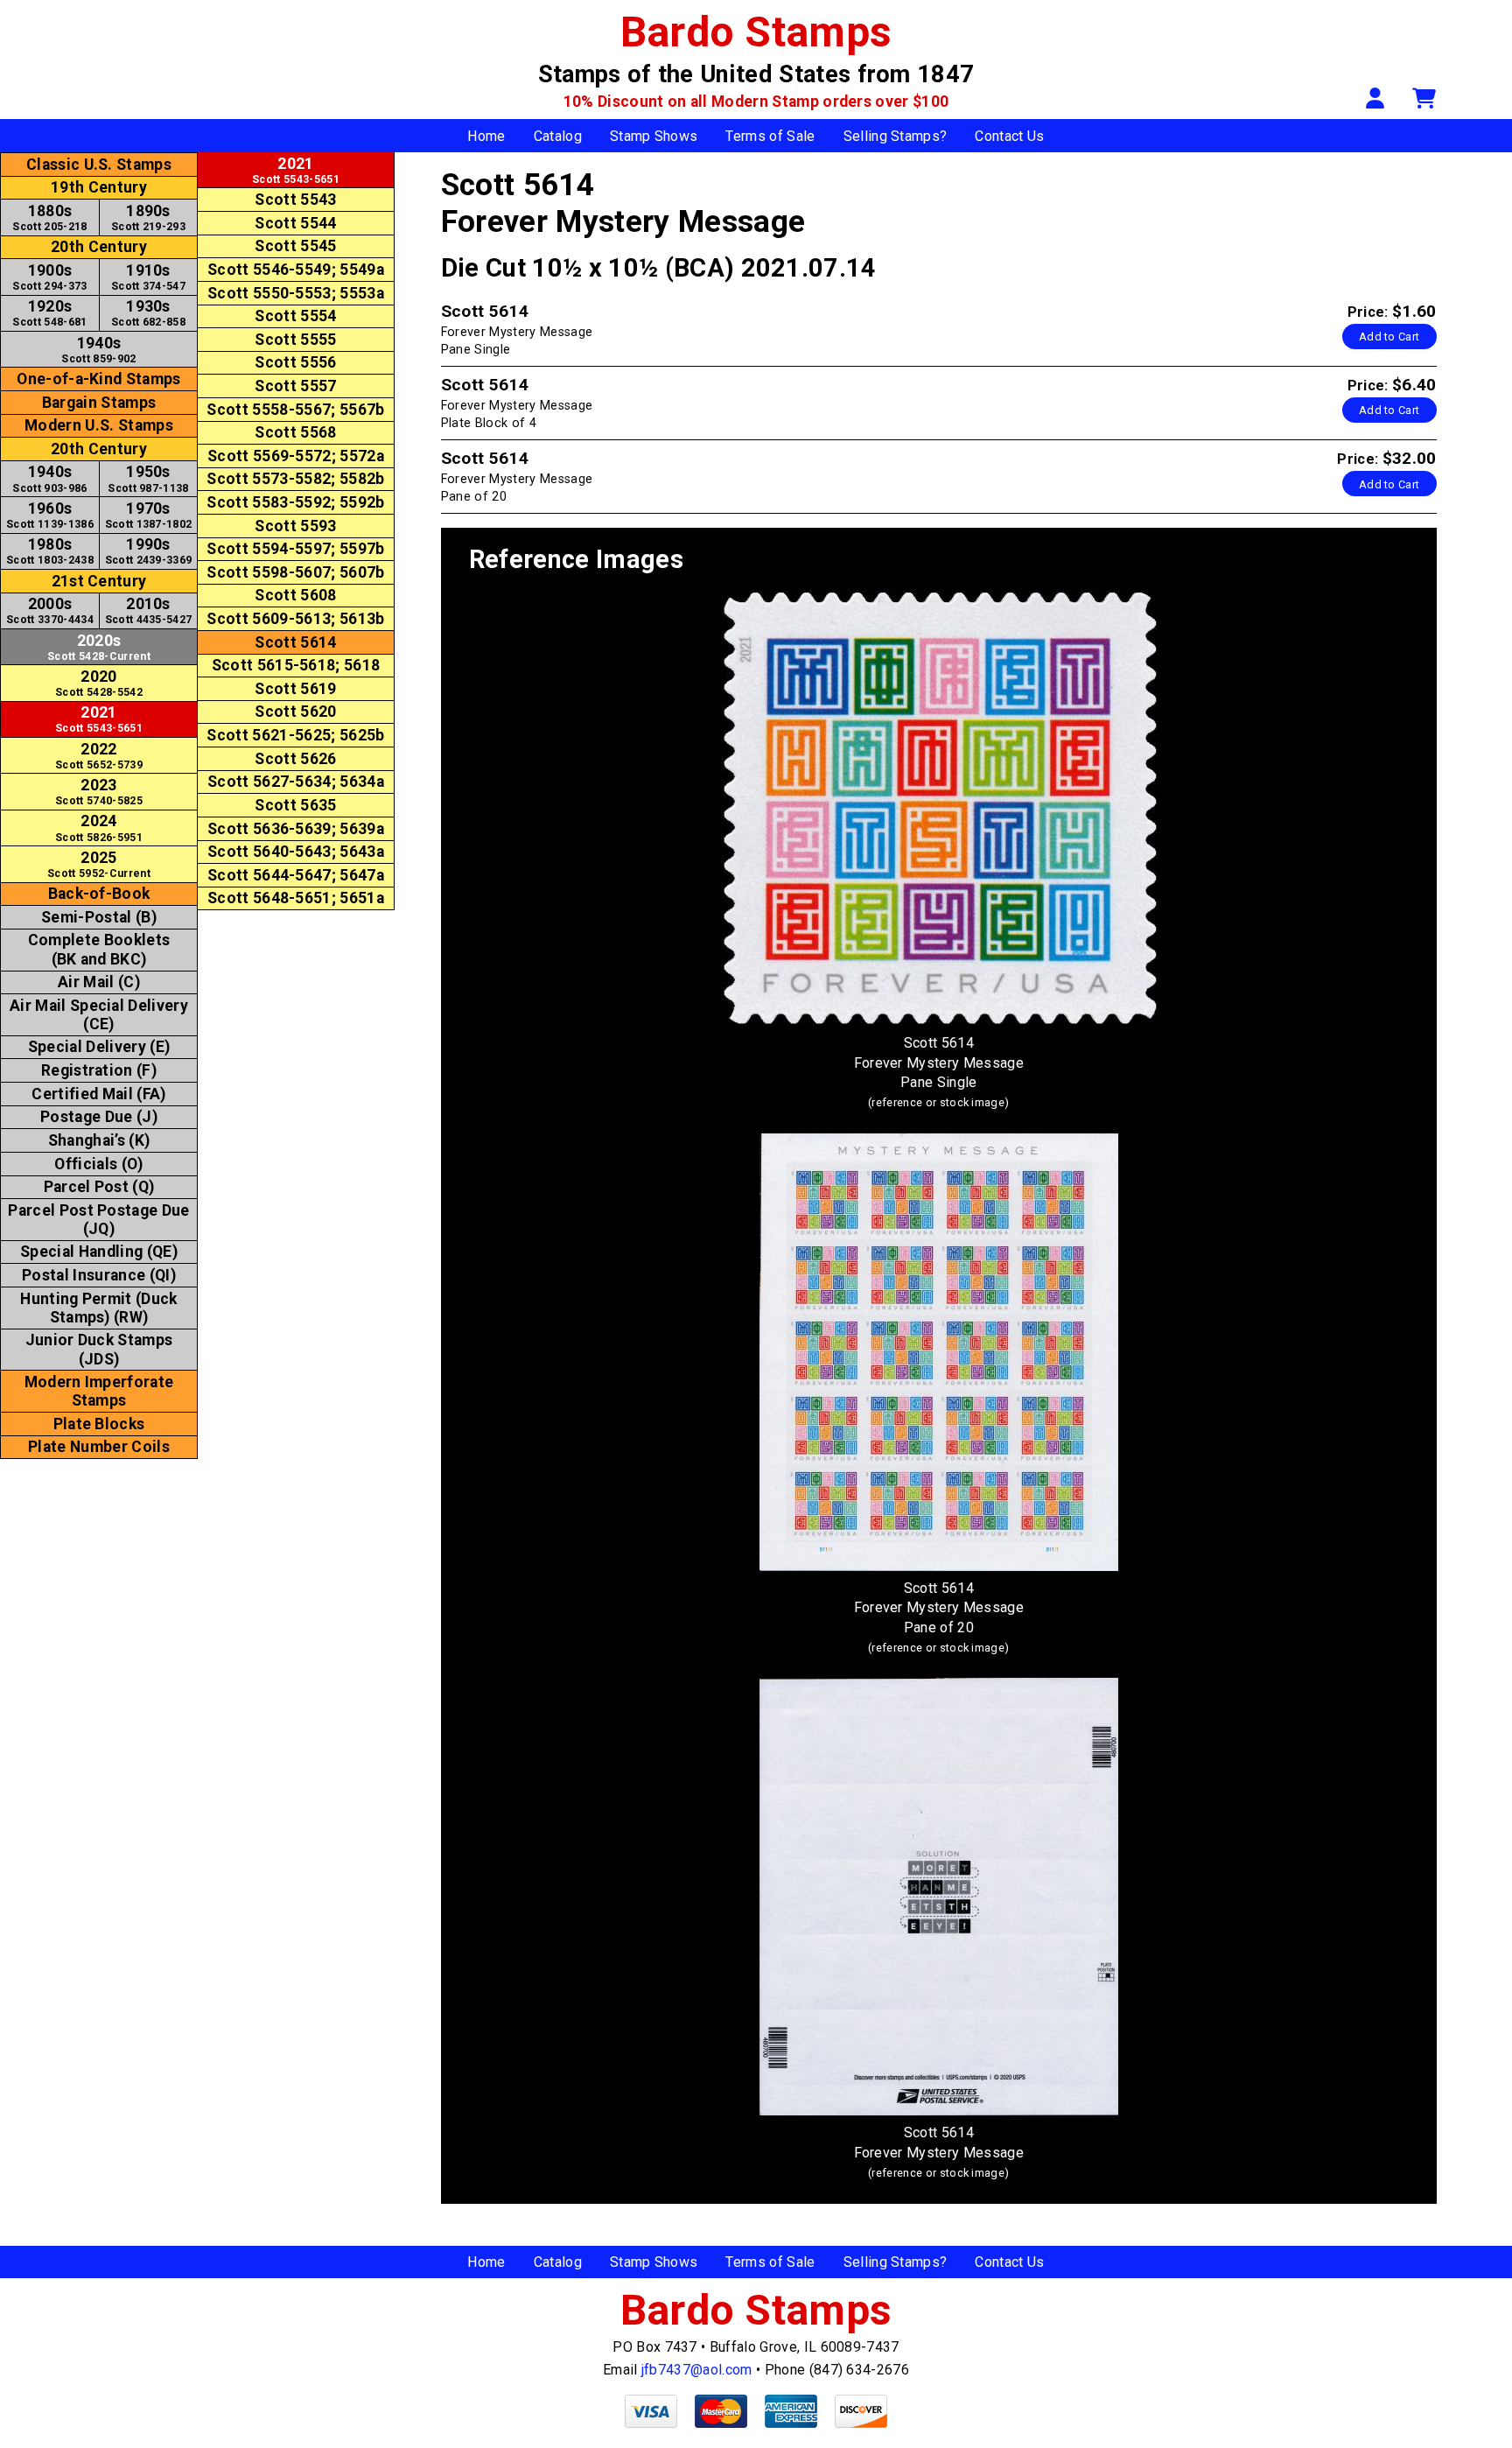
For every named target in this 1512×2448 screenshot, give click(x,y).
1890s (148, 217)
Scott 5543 (295, 200)
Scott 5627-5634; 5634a (296, 782)
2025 (99, 864)
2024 (99, 828)
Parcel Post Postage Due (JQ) (98, 1220)
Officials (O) (98, 1164)
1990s (149, 551)
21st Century (99, 581)
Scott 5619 (295, 689)
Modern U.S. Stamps (99, 425)
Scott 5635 (295, 805)
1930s (148, 313)
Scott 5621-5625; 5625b (295, 735)
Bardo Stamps (756, 32)
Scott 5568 (295, 432)
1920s (49, 313)
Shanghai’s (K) (99, 1140)
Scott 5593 (295, 526)
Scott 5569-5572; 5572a (296, 456)
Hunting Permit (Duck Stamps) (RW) (98, 1308)
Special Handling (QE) (99, 1252)
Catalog (558, 136)
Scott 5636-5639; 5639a (296, 829)
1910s (148, 277)
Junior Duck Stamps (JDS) (99, 1349)
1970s (149, 515)
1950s (148, 478)
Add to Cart (1389, 337)
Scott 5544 (295, 223)
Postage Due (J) (99, 1117)
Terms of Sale (770, 136)
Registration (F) (99, 1070)
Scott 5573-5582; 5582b (295, 479)
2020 (99, 683)
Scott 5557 (295, 386)
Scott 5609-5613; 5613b (295, 619)
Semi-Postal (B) (99, 917)
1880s (49, 217)
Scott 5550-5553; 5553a (296, 293)
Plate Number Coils (99, 1447)
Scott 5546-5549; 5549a (296, 270)
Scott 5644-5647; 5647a (296, 875)
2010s (149, 610)
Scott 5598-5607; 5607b (295, 572)
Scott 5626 (295, 759)
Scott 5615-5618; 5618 (296, 665)
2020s (99, 647)
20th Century (99, 247)
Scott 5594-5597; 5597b (295, 549)
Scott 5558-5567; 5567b (295, 410)
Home (486, 136)
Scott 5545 (295, 246)
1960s (50, 515)
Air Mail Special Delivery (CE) (99, 1015)
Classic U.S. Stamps (99, 165)
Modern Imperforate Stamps (99, 1391)
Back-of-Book (99, 894)
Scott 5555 (295, 340)
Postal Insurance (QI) (99, 1275)
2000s (50, 610)
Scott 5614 (295, 642)
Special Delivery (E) (99, 1047)
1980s (50, 551)
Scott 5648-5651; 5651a (296, 898)
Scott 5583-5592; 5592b (295, 502)
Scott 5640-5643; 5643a (296, 852)
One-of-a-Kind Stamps (98, 379)
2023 (99, 792)
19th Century (99, 187)
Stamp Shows (654, 136)
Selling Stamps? (896, 136)
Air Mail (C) (99, 982)
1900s (49, 277)
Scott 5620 (295, 712)
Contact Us (1009, 136)
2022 (99, 756)
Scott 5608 (295, 595)
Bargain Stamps (99, 403)
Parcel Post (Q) (99, 1187)
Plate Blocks (99, 1424)
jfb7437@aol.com (697, 2370)
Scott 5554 (295, 316)
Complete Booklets (99, 949)
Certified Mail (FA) (98, 1094)
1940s (98, 350)
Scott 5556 (295, 362)
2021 (99, 719)
